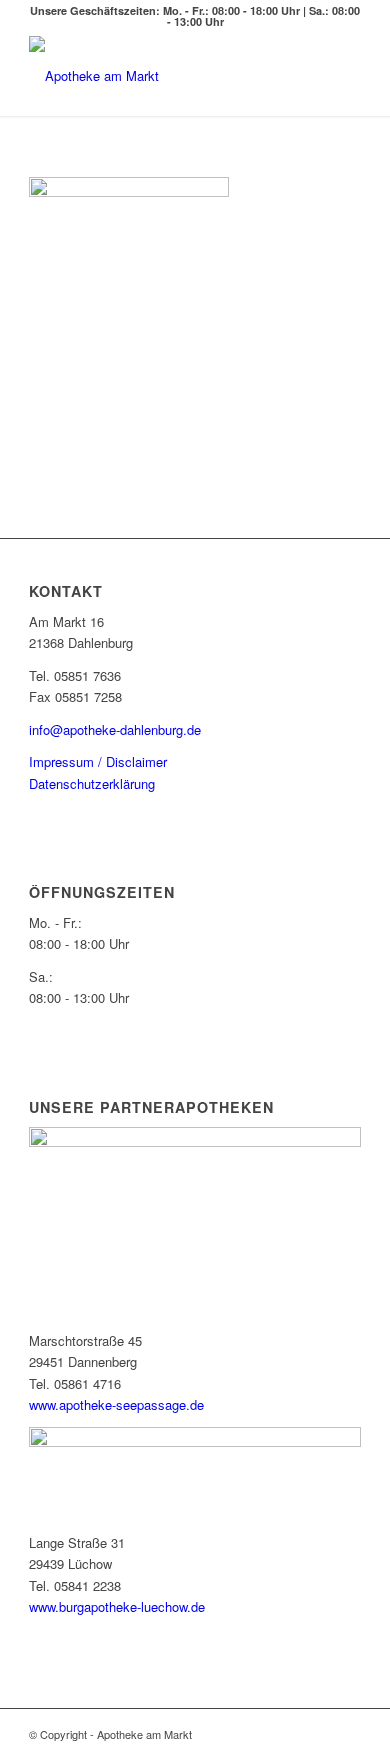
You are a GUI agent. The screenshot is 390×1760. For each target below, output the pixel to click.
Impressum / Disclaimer (98, 761)
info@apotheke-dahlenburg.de (115, 729)
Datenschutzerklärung (92, 783)
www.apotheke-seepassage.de (116, 1404)
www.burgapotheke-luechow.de (117, 1606)
